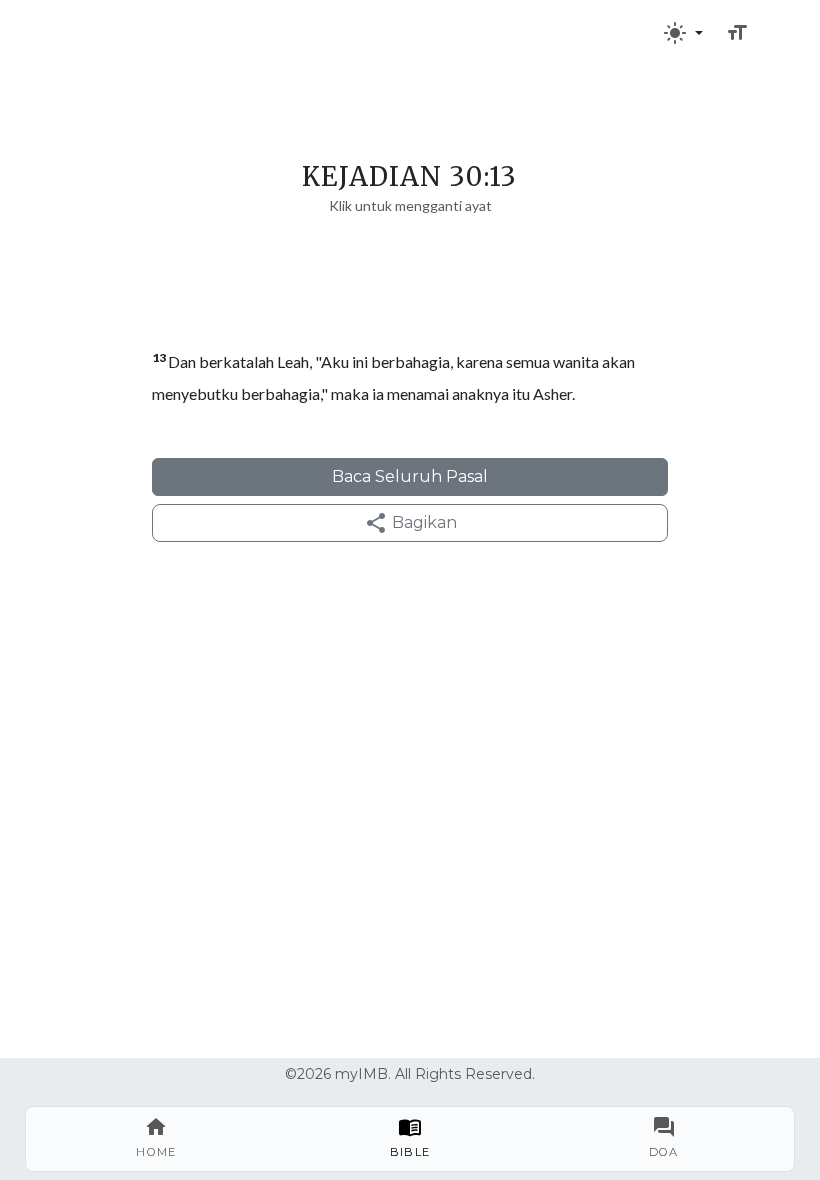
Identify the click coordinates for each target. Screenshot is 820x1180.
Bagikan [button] (422, 522)
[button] (683, 33)
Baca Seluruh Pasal (410, 476)
